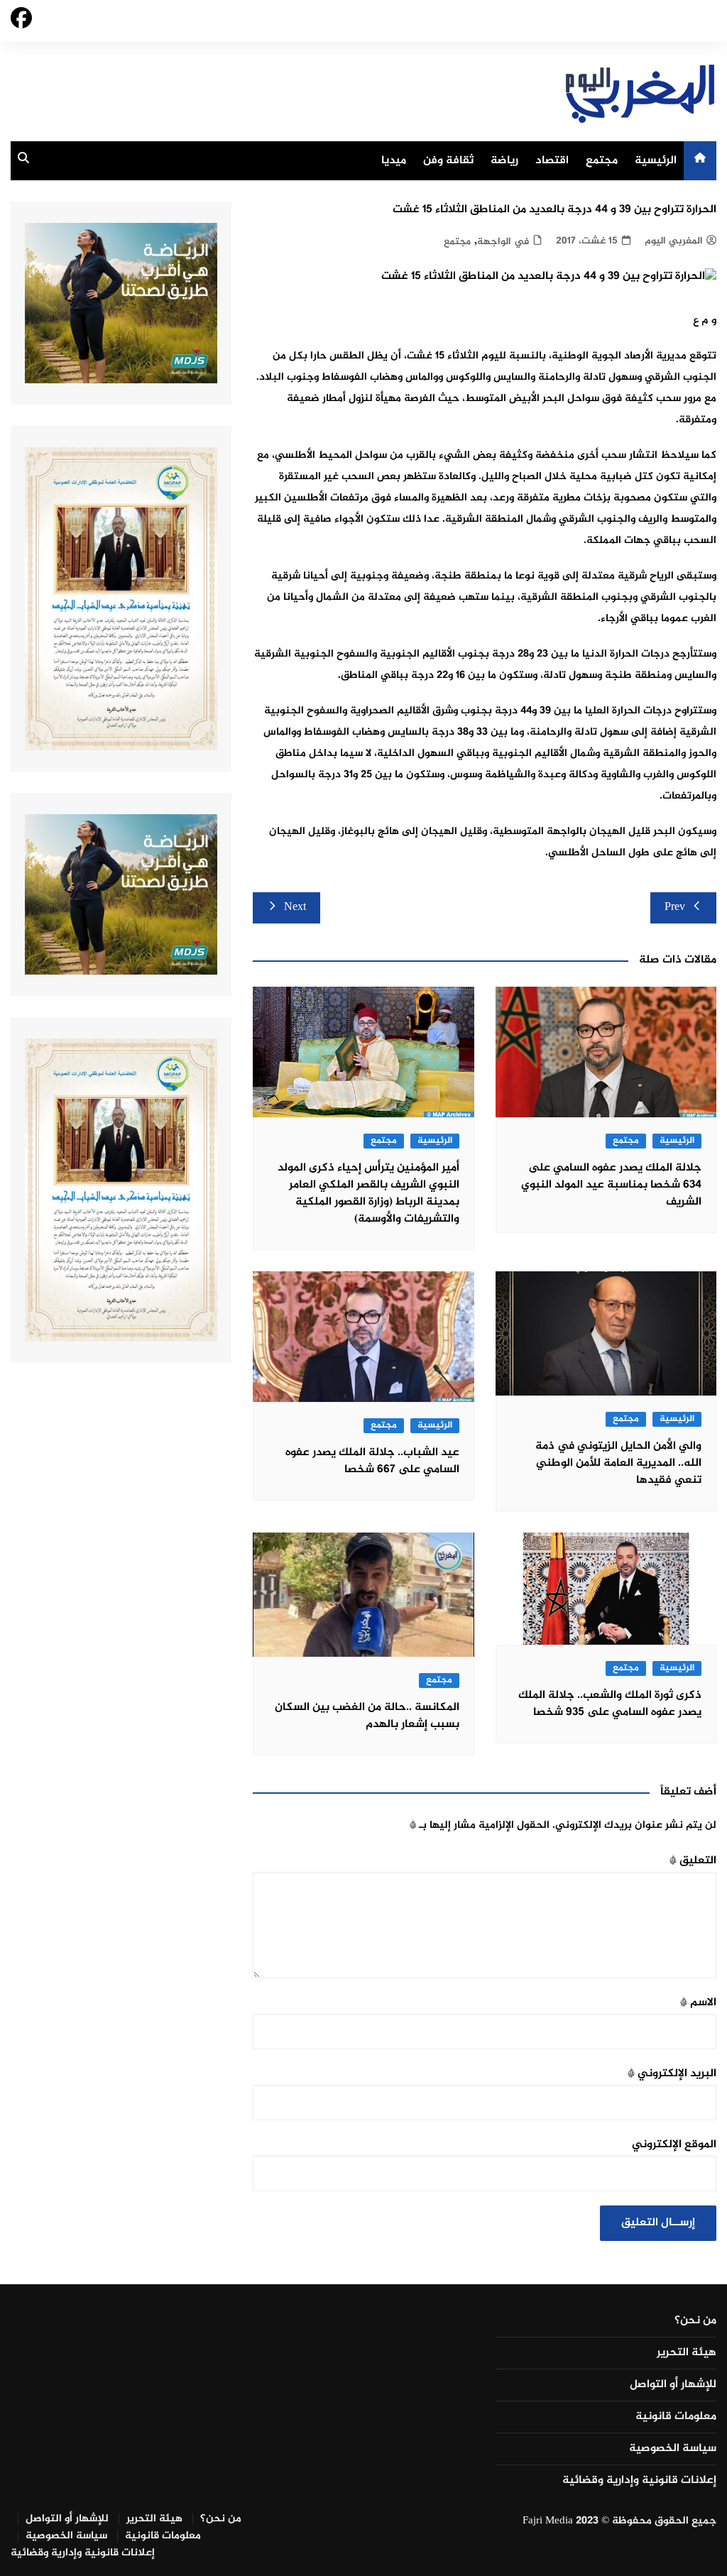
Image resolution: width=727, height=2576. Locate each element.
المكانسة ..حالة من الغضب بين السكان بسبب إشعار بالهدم (367, 1716)
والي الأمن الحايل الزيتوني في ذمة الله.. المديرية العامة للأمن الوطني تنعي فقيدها (618, 1463)
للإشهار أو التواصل (673, 2385)
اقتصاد (552, 161)
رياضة (504, 161)
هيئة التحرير (687, 2353)
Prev (675, 908)
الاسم (698, 2003)
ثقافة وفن (448, 161)
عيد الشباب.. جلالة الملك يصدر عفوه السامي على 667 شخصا (372, 1461)
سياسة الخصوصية (673, 2449)
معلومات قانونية (676, 2417)
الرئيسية (656, 161)
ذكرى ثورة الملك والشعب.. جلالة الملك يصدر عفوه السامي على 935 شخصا (610, 1704)
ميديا (394, 161)
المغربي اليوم (674, 241)
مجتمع (602, 161)
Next (295, 908)
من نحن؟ (695, 2321)
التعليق (693, 1861)
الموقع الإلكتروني (674, 2145)
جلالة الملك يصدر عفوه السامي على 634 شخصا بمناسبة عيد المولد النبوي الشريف (611, 1185)
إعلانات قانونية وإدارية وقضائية (639, 2481)
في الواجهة (503, 242)
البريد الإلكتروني (672, 2074)
